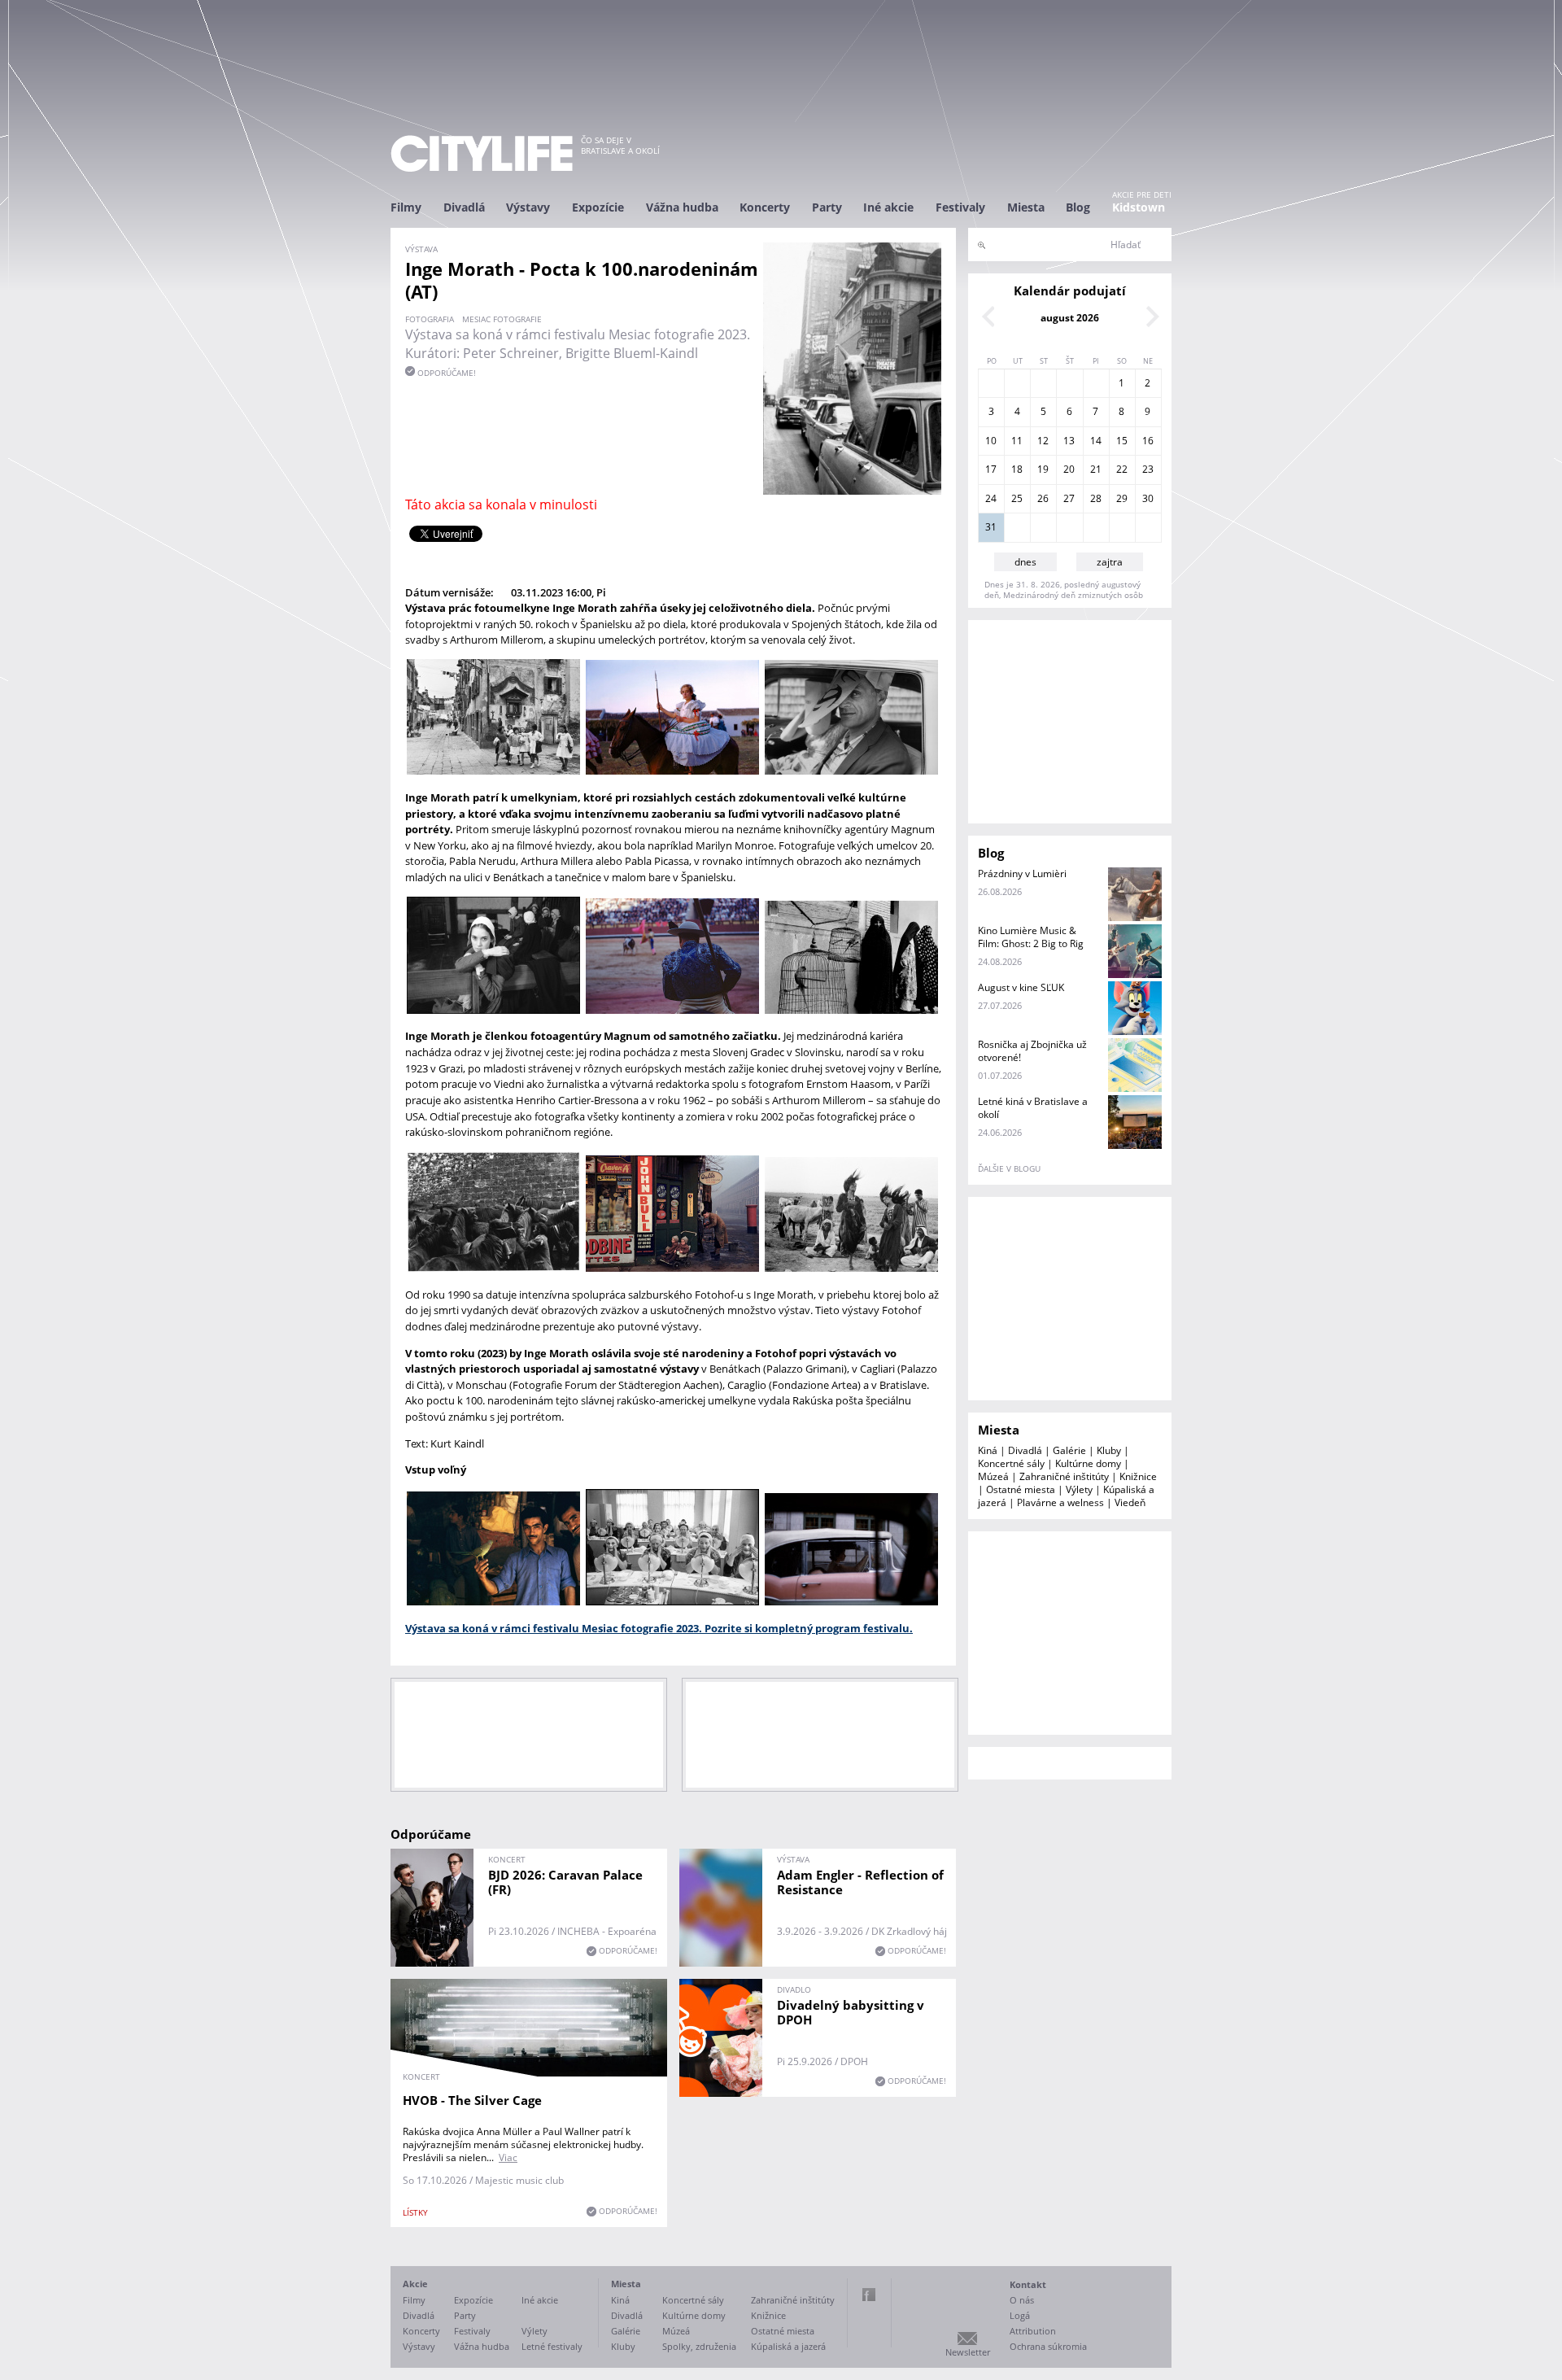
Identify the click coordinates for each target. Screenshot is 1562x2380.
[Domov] (482, 153)
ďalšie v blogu (1009, 1168)
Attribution (1033, 2331)
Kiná (988, 1450)
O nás (1022, 2300)
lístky (415, 2212)
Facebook (869, 2295)
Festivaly (960, 207)
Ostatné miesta (1021, 1489)
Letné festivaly (552, 2346)
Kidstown (1139, 207)
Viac (508, 2157)
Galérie (1069, 1450)
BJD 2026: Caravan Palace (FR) (565, 1882)
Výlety (1079, 1489)
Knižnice (1138, 1476)
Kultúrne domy (1088, 1463)
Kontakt (1028, 2284)
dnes (1025, 562)
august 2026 (1070, 318)
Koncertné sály (1011, 1463)
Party (827, 207)
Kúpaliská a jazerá (788, 2346)
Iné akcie (888, 207)
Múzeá (993, 1476)
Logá (1020, 2315)
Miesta (1026, 207)
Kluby (1109, 1450)
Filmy (406, 207)
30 (1148, 498)
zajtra (1110, 562)
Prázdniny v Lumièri (1022, 873)
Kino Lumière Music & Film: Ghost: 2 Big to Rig (1031, 937)
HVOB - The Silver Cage (472, 2100)
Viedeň (1130, 1502)
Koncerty (765, 207)
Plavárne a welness (1060, 1502)
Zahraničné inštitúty (1064, 1476)
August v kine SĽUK (1021, 987)
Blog (1078, 207)
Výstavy (528, 207)
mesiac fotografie (502, 319)
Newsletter (968, 2352)
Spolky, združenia (699, 2346)
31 (991, 527)
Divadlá (464, 207)
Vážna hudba (682, 207)
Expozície (598, 207)
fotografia (430, 319)
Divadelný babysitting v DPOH (851, 2012)
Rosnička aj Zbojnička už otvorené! (1032, 1051)
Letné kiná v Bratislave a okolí (1033, 1108)
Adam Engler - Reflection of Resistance (860, 1882)
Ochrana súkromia (1048, 2346)
